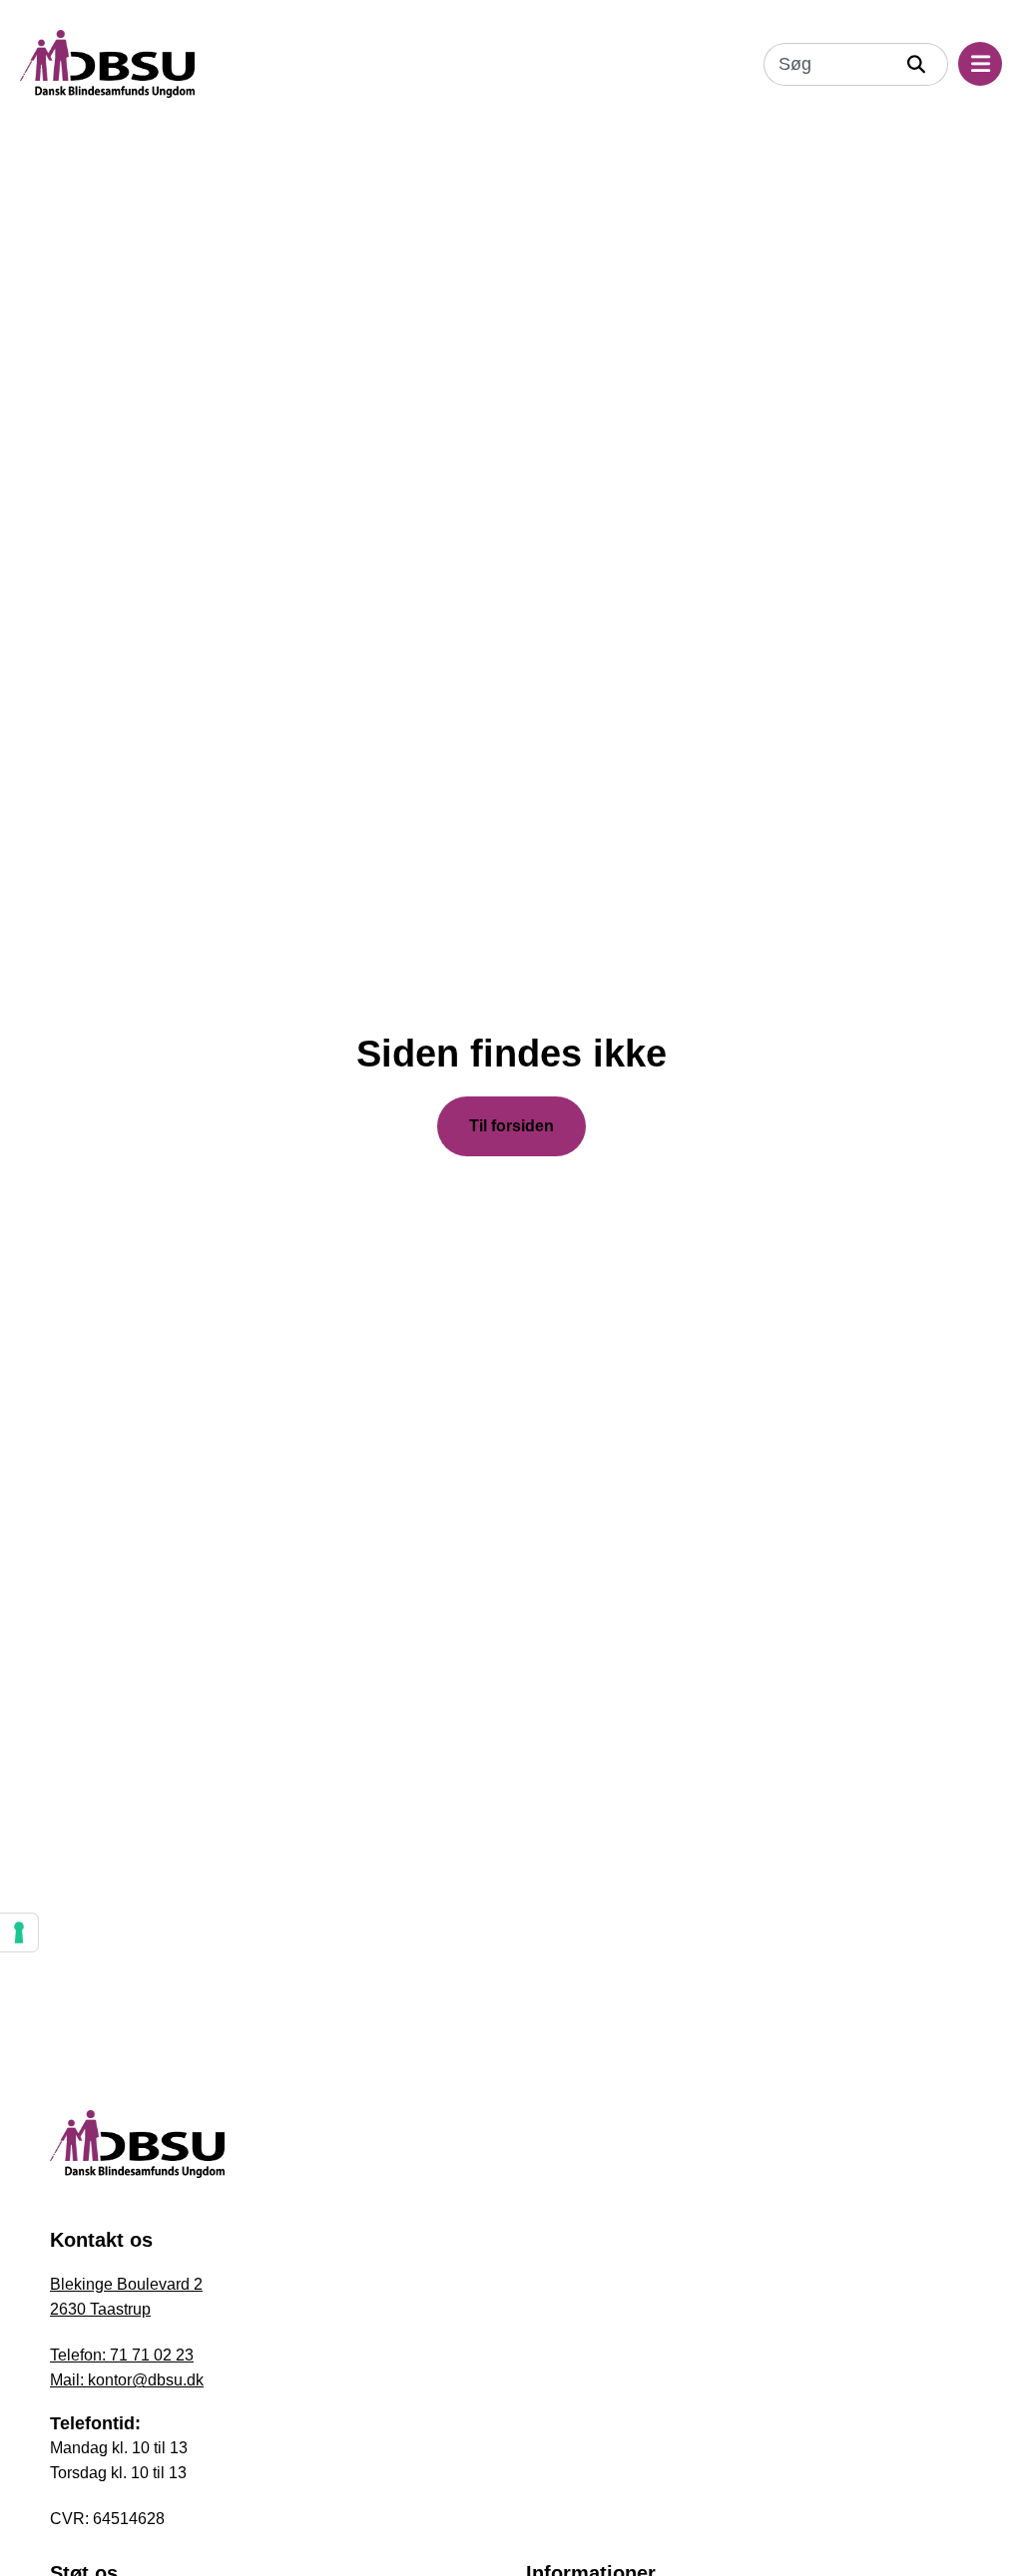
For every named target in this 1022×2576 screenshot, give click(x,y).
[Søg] (921, 64)
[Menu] (980, 64)
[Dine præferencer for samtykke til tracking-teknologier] (19, 1932)
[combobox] (828, 64)
